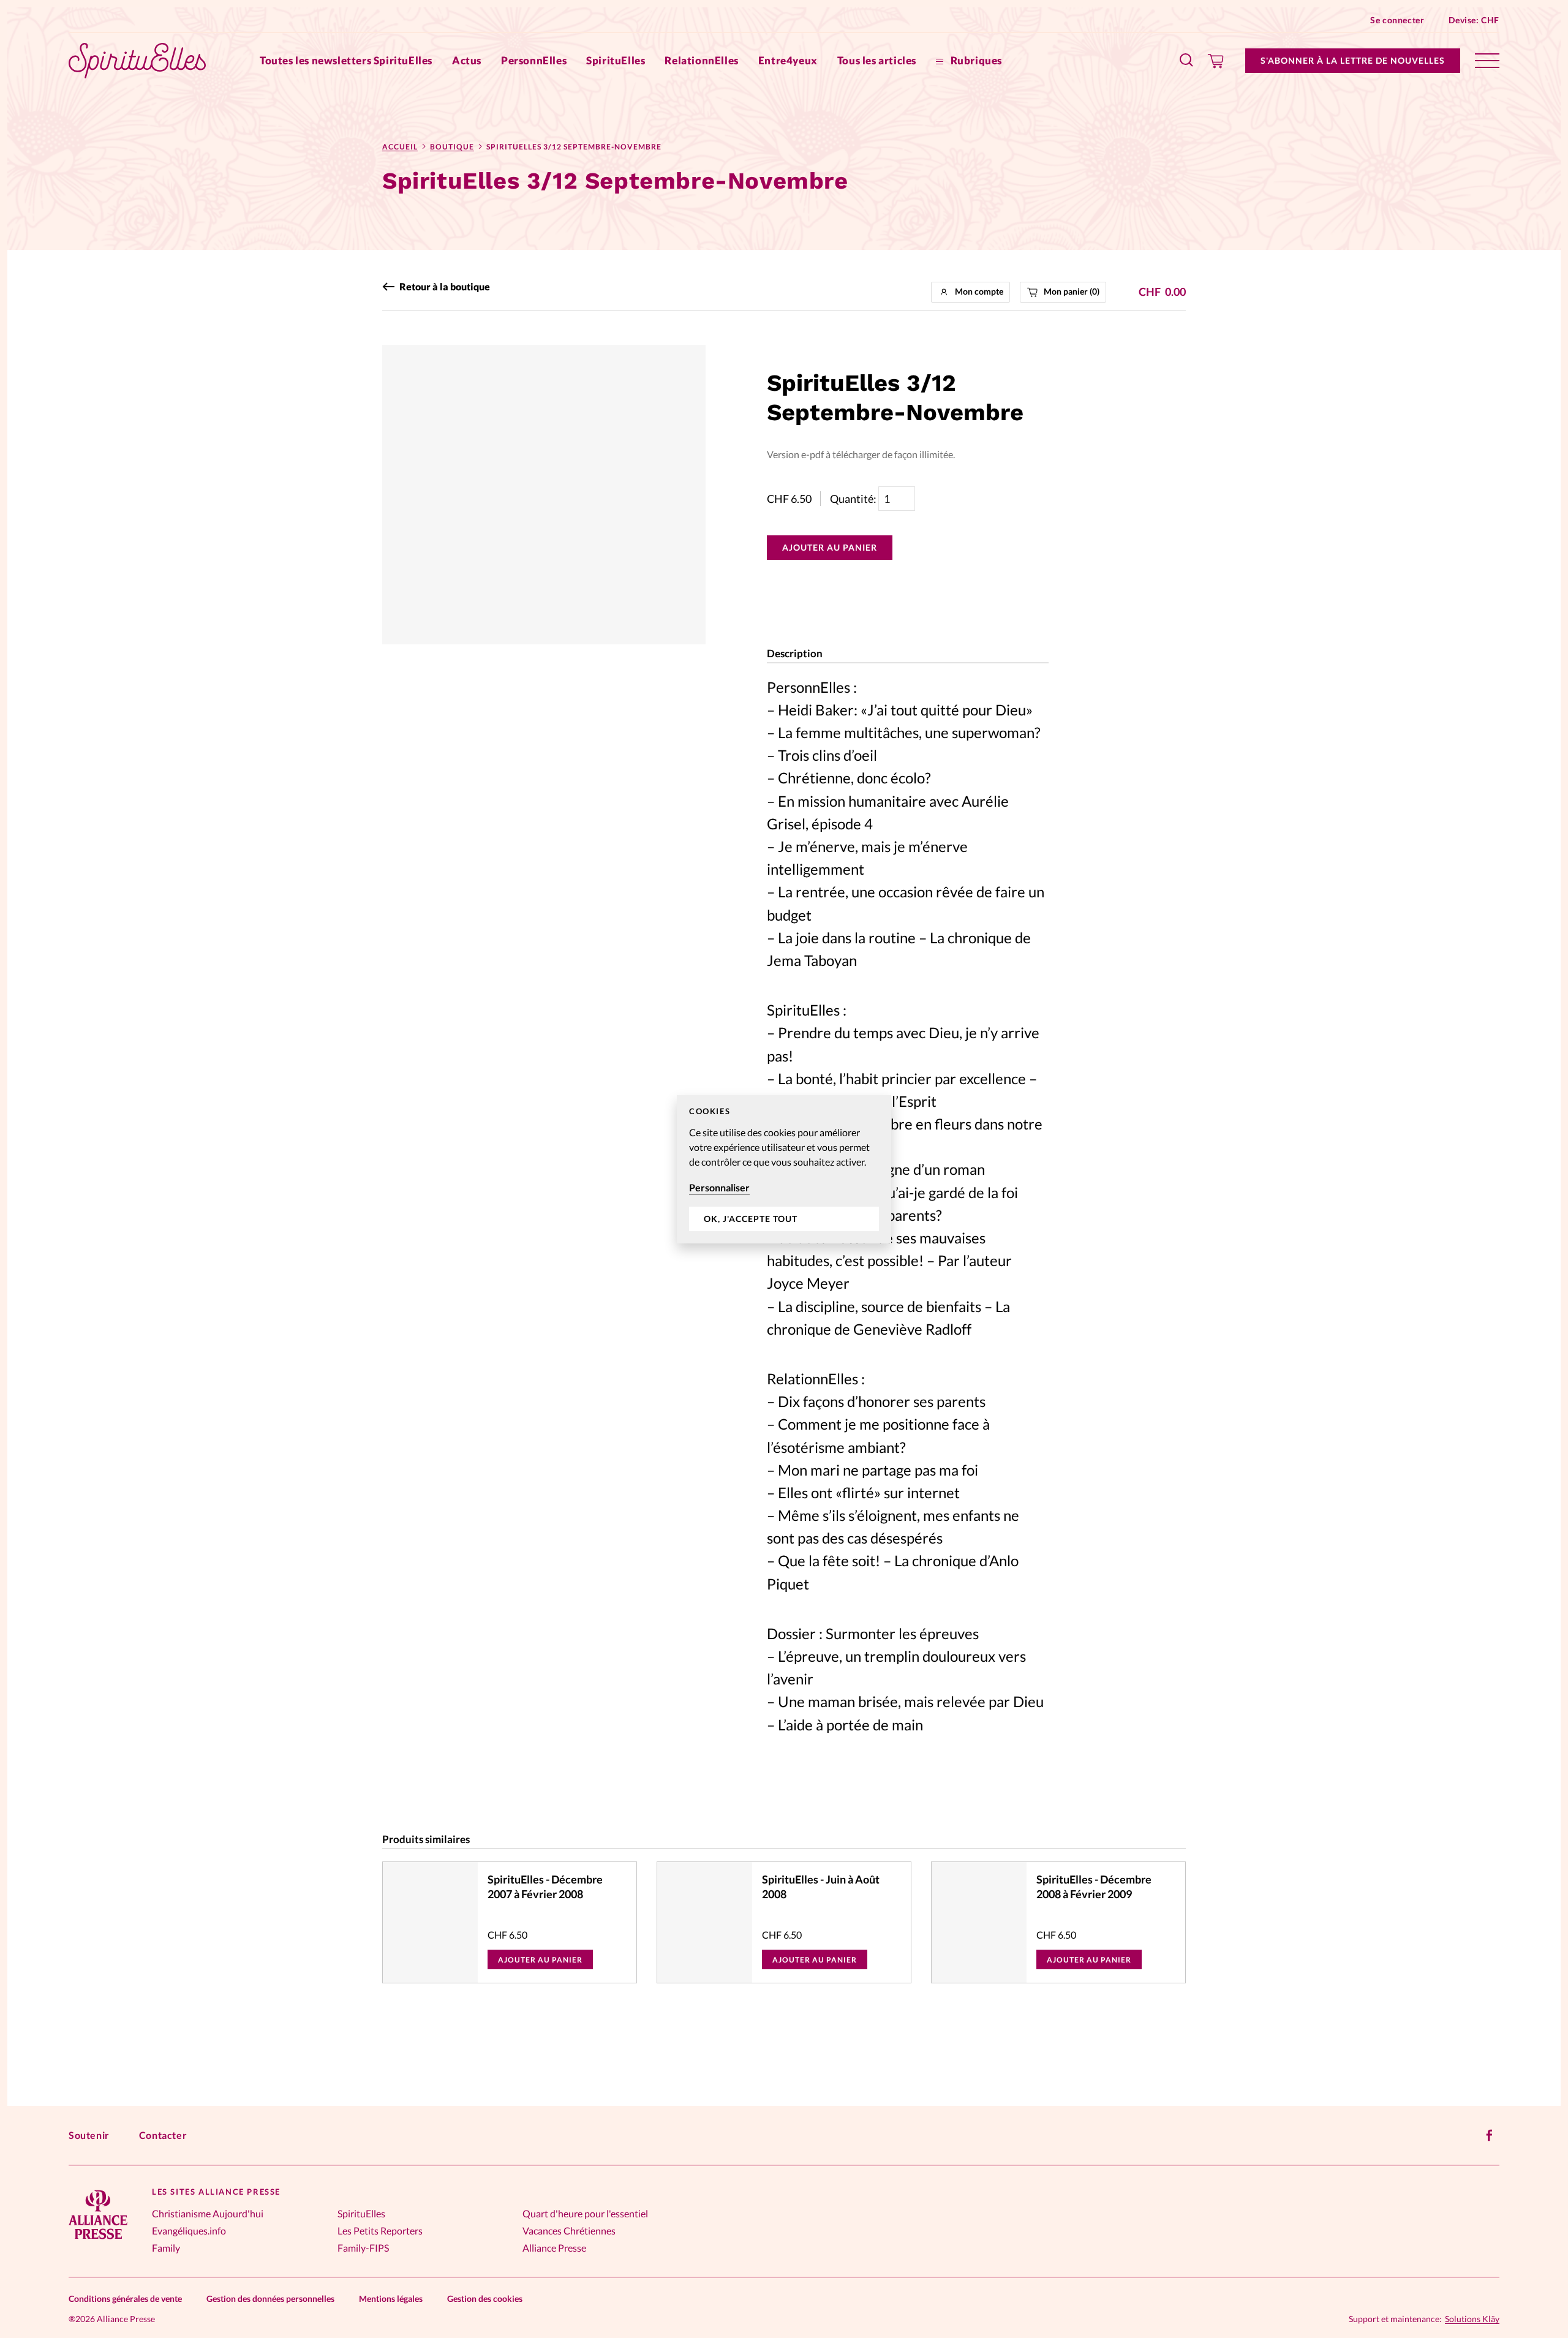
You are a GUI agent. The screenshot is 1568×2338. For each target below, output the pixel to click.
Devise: (1474, 20)
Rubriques (975, 60)
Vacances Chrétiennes (569, 2231)
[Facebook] (1490, 2135)
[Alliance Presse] (98, 2240)
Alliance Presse (554, 2248)
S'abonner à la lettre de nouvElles (1353, 60)
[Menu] (1487, 61)
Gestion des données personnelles (270, 2298)
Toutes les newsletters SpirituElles (346, 60)
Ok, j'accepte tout (751, 1219)
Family (166, 2248)
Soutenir (89, 2135)
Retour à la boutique (445, 287)
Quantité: (854, 499)
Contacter (163, 2135)
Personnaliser (719, 1187)
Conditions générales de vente (125, 2298)
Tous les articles (877, 60)
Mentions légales (391, 2298)
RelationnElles (701, 60)
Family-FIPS (363, 2248)
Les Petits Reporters (380, 2231)
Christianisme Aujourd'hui (208, 2213)
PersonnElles (534, 60)
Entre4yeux (788, 60)
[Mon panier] (1216, 61)
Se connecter (1397, 20)
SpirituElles (616, 60)
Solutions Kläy (1472, 2319)
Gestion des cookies (485, 2298)
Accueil (400, 147)
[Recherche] (1187, 61)
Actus (467, 60)
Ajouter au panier (830, 547)
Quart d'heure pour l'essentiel (585, 2213)
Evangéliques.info (189, 2231)
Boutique (452, 147)
